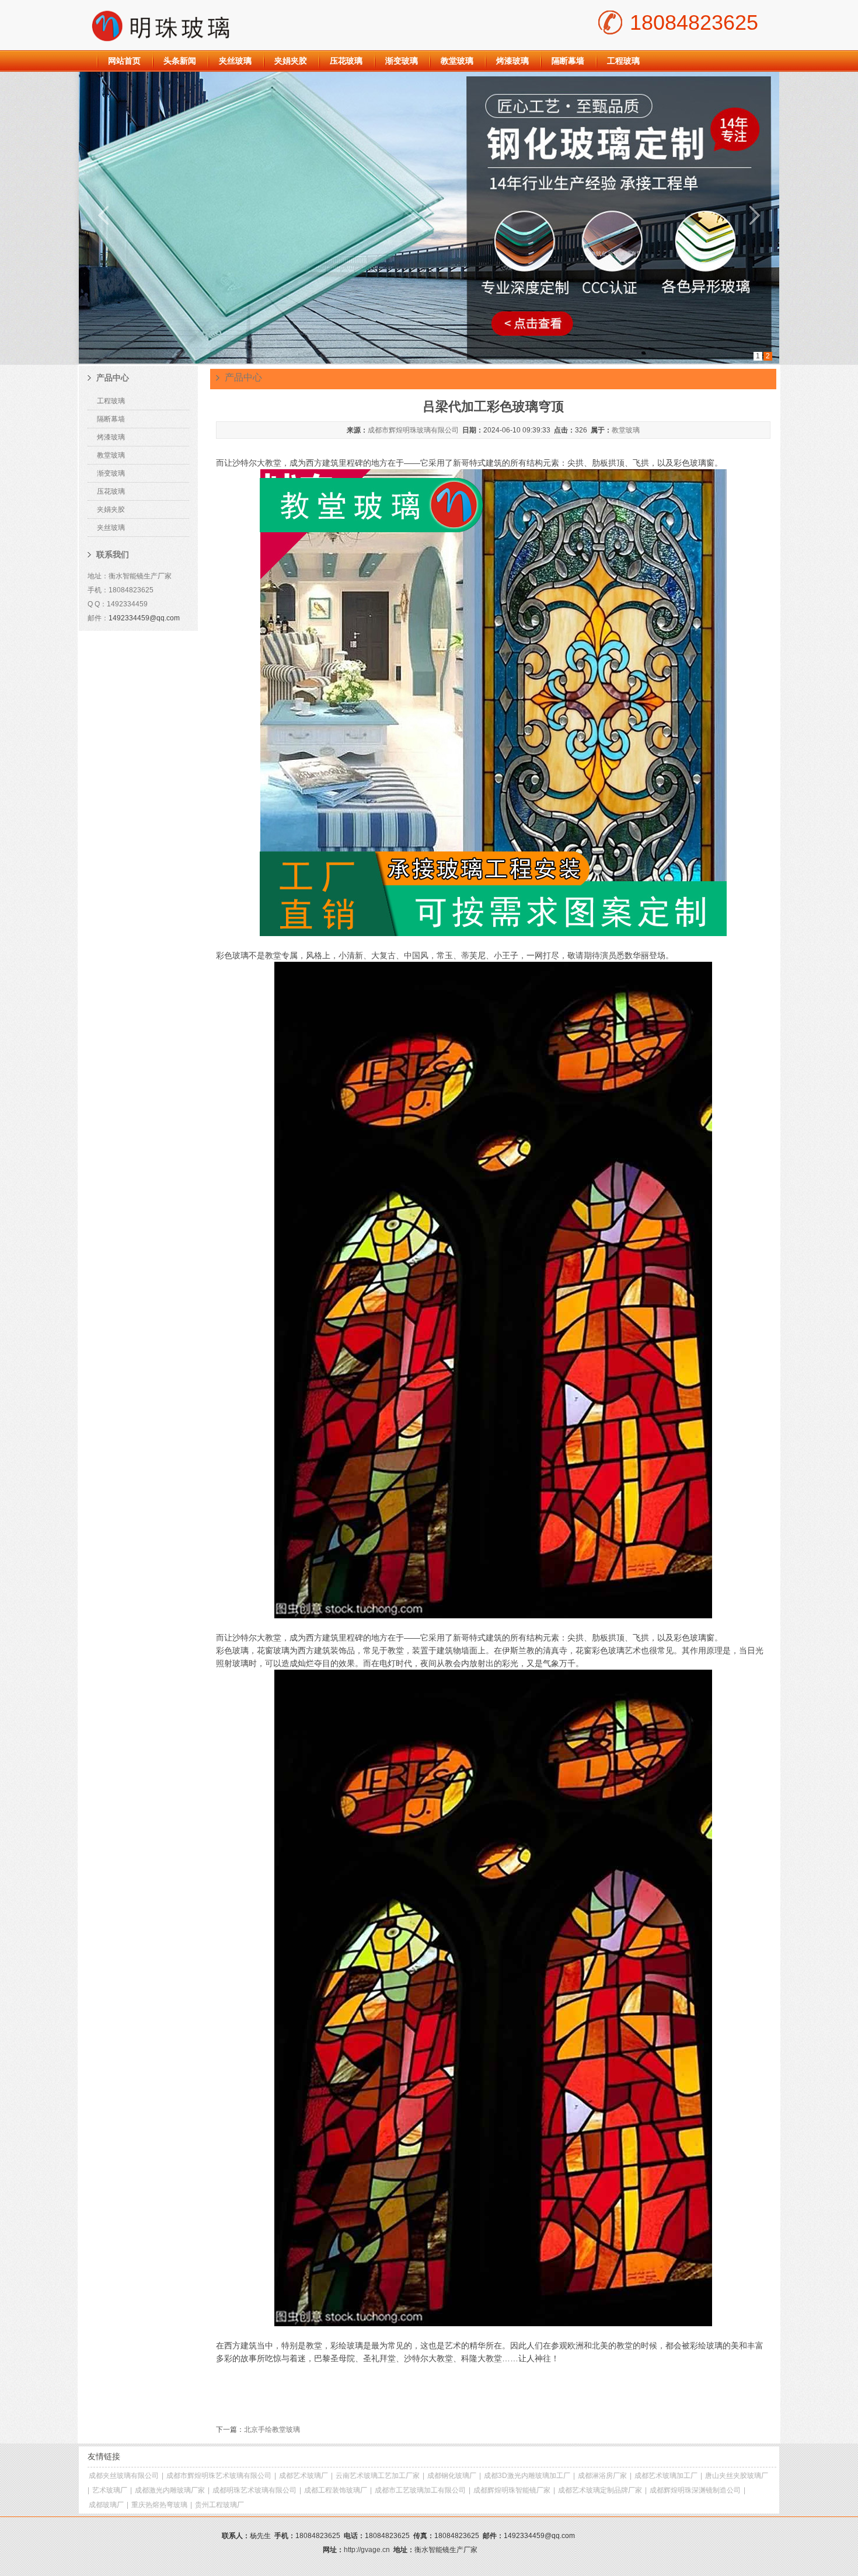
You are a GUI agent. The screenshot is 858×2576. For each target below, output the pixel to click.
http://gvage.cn (367, 2550)
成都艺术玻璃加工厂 (666, 2476)
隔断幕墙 (568, 61)
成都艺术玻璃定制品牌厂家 (600, 2490)
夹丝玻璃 (235, 61)
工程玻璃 (623, 61)
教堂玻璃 (457, 61)
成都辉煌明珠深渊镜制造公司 (695, 2490)
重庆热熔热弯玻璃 (159, 2505)
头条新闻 (180, 61)
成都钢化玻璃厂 (452, 2476)
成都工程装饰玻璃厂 (336, 2490)
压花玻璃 (346, 61)
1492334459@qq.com (144, 618)
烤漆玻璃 (512, 61)
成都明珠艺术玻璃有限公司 (254, 2490)
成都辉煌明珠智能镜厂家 (512, 2490)
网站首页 (124, 61)
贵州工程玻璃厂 (219, 2505)
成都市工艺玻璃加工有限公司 (420, 2490)
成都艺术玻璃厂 (304, 2476)
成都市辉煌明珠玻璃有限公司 (413, 430)
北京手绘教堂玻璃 (272, 2430)
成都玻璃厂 (106, 2505)
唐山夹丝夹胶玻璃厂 (737, 2476)
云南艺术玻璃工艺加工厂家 (378, 2476)
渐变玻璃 (402, 61)
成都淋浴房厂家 (602, 2476)
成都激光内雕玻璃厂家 (170, 2490)
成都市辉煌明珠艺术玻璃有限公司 (219, 2476)
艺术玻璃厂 (110, 2490)
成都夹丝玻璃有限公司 (124, 2476)
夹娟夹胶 (291, 61)
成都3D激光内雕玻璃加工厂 (527, 2476)
